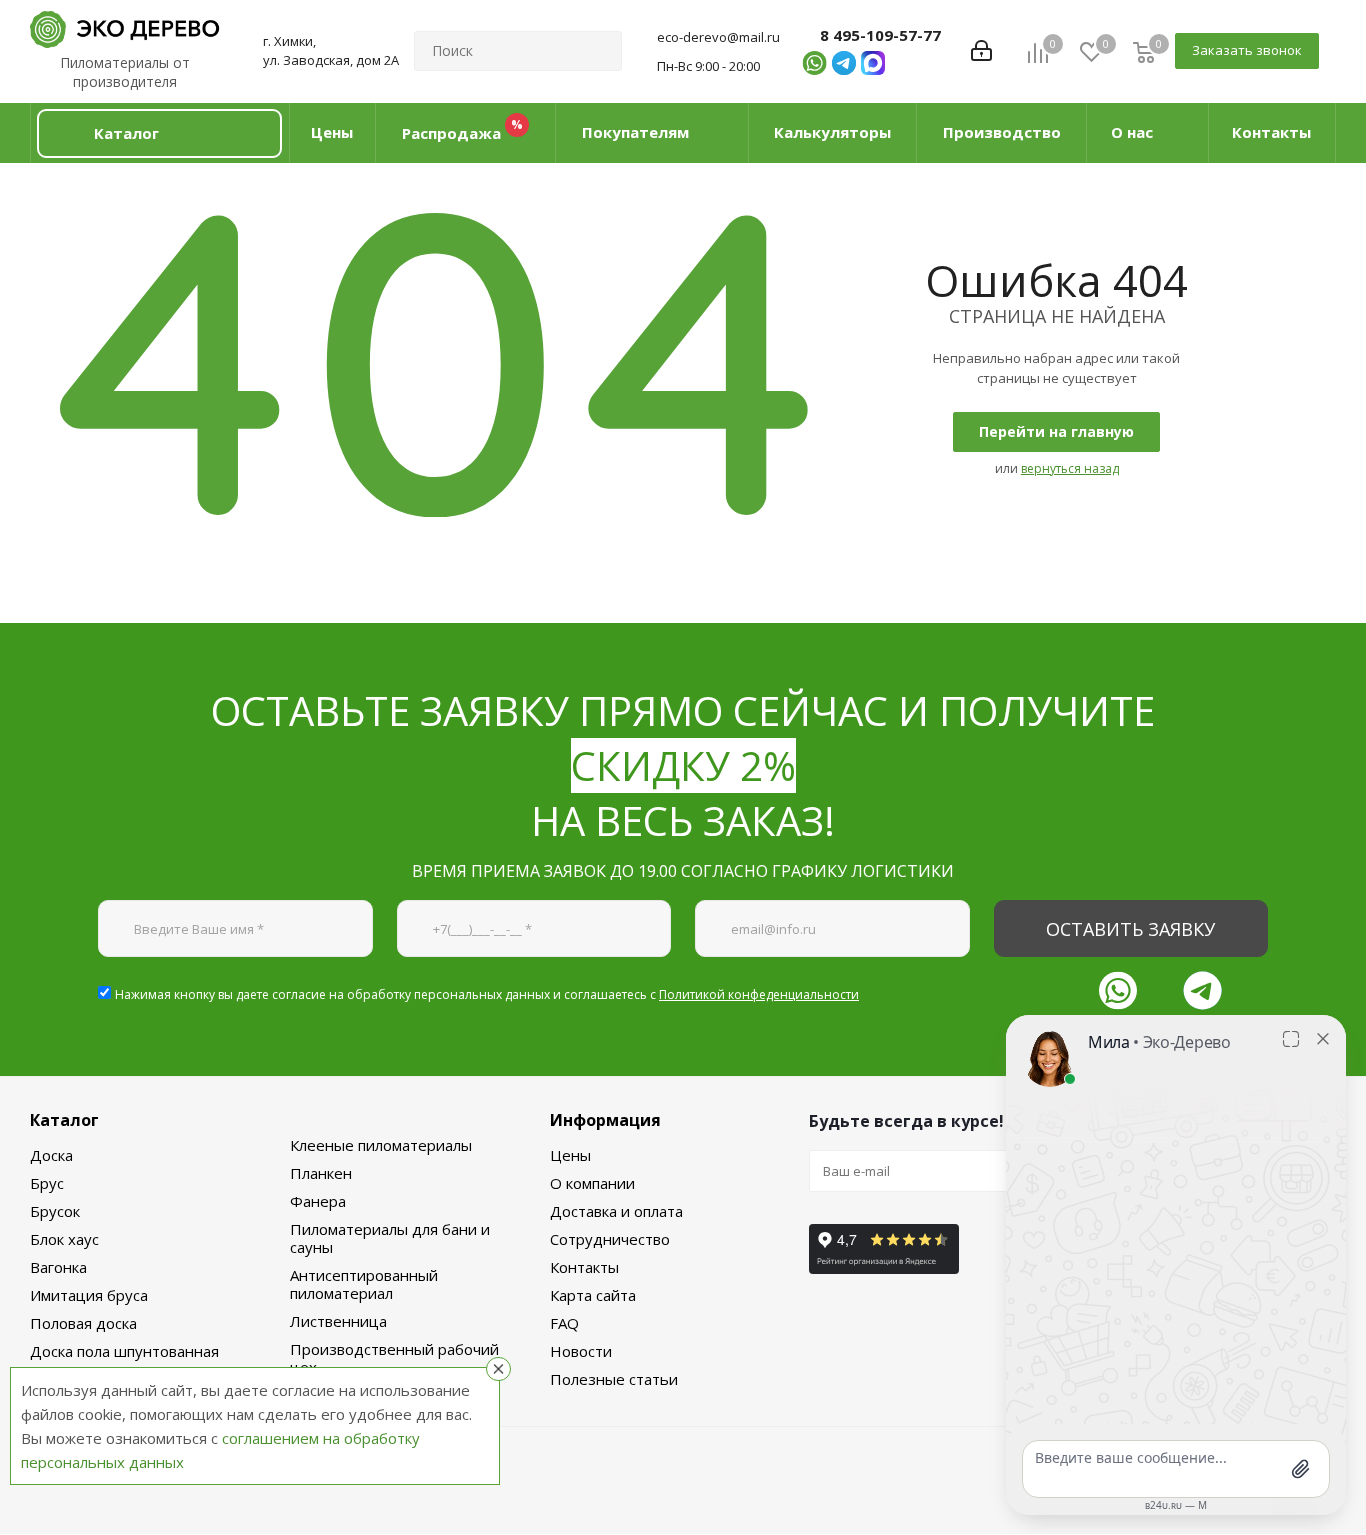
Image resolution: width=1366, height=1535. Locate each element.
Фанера (318, 1201)
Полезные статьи (614, 1379)
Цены (570, 1155)
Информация (605, 1120)
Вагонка (58, 1267)
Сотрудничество (610, 1239)
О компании (592, 1183)
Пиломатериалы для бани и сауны (390, 1238)
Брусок (55, 1211)
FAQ (564, 1323)
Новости (581, 1351)
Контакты (584, 1267)
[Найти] (598, 51)
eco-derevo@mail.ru (718, 37)
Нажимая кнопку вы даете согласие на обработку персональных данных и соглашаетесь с (487, 994)
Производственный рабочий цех (394, 1358)
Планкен (321, 1173)
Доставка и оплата (616, 1211)
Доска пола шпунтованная (124, 1351)
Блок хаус (64, 1239)
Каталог (64, 1120)
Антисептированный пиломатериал (364, 1284)
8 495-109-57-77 (880, 35)
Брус (47, 1183)
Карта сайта (593, 1295)
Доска (51, 1155)
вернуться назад (1070, 468)
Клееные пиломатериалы (381, 1145)
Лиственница (338, 1321)
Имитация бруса (89, 1295)
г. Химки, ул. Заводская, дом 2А (331, 50)
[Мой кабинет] (981, 51)
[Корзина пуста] (1144, 51)
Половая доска (83, 1323)
